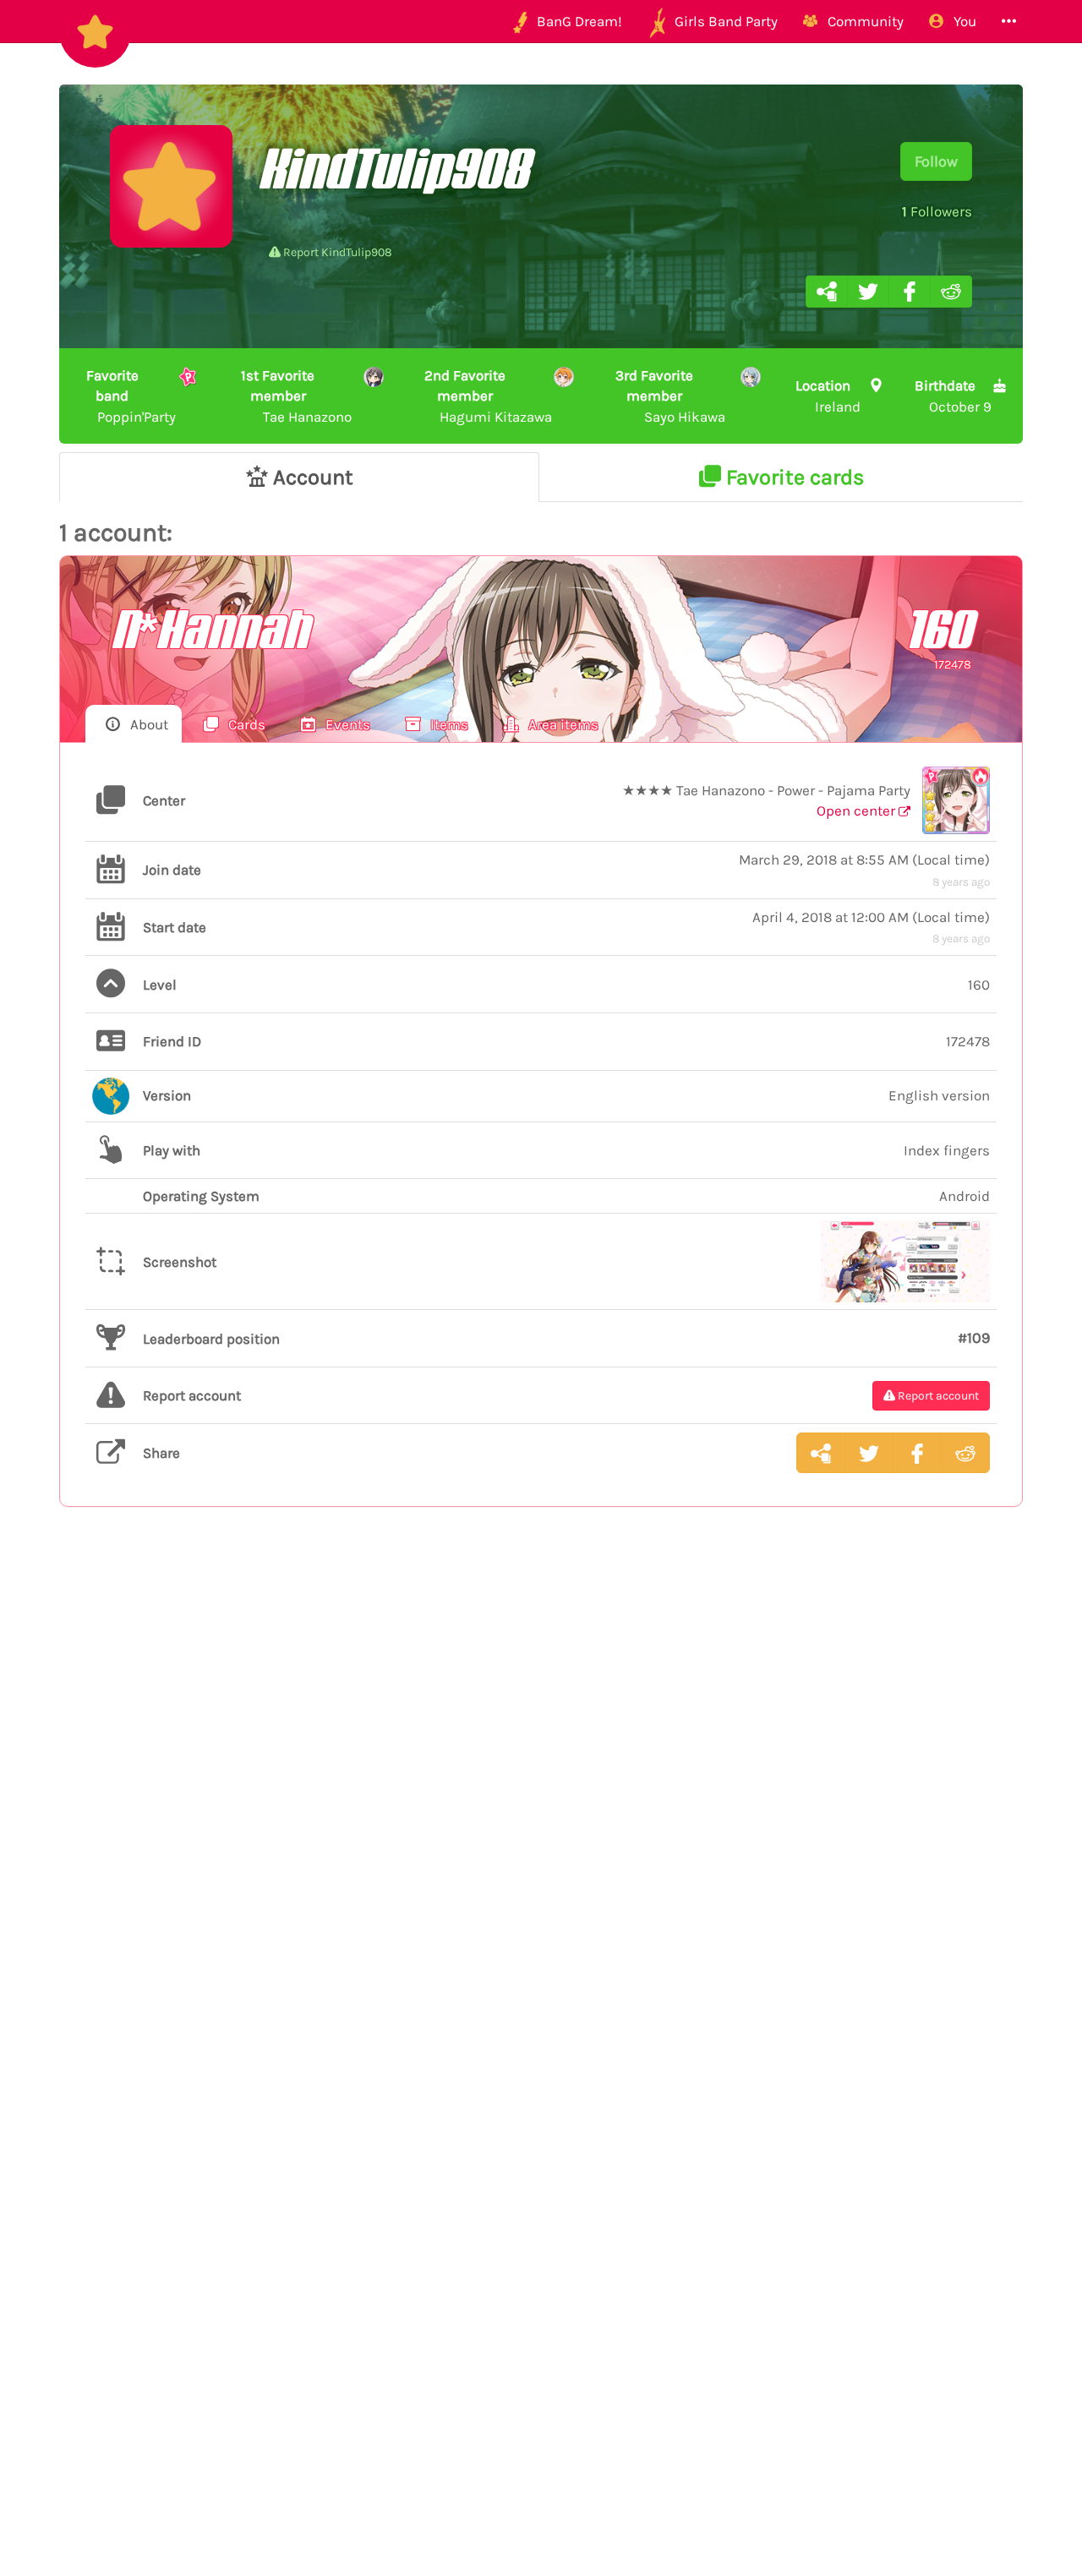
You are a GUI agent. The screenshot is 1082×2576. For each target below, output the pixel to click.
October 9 (953, 396)
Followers (937, 211)
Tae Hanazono (296, 396)
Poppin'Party (131, 396)
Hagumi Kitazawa (488, 396)
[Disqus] (541, 1797)
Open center (858, 810)
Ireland (828, 396)
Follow (936, 161)
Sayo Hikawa (670, 396)
